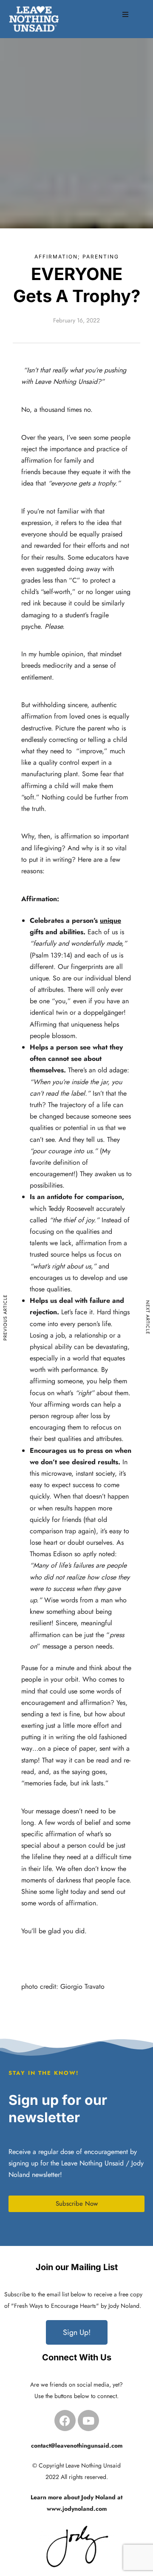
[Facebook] (65, 2421)
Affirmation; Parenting (77, 257)
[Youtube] (88, 2421)
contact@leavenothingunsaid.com (77, 2446)
